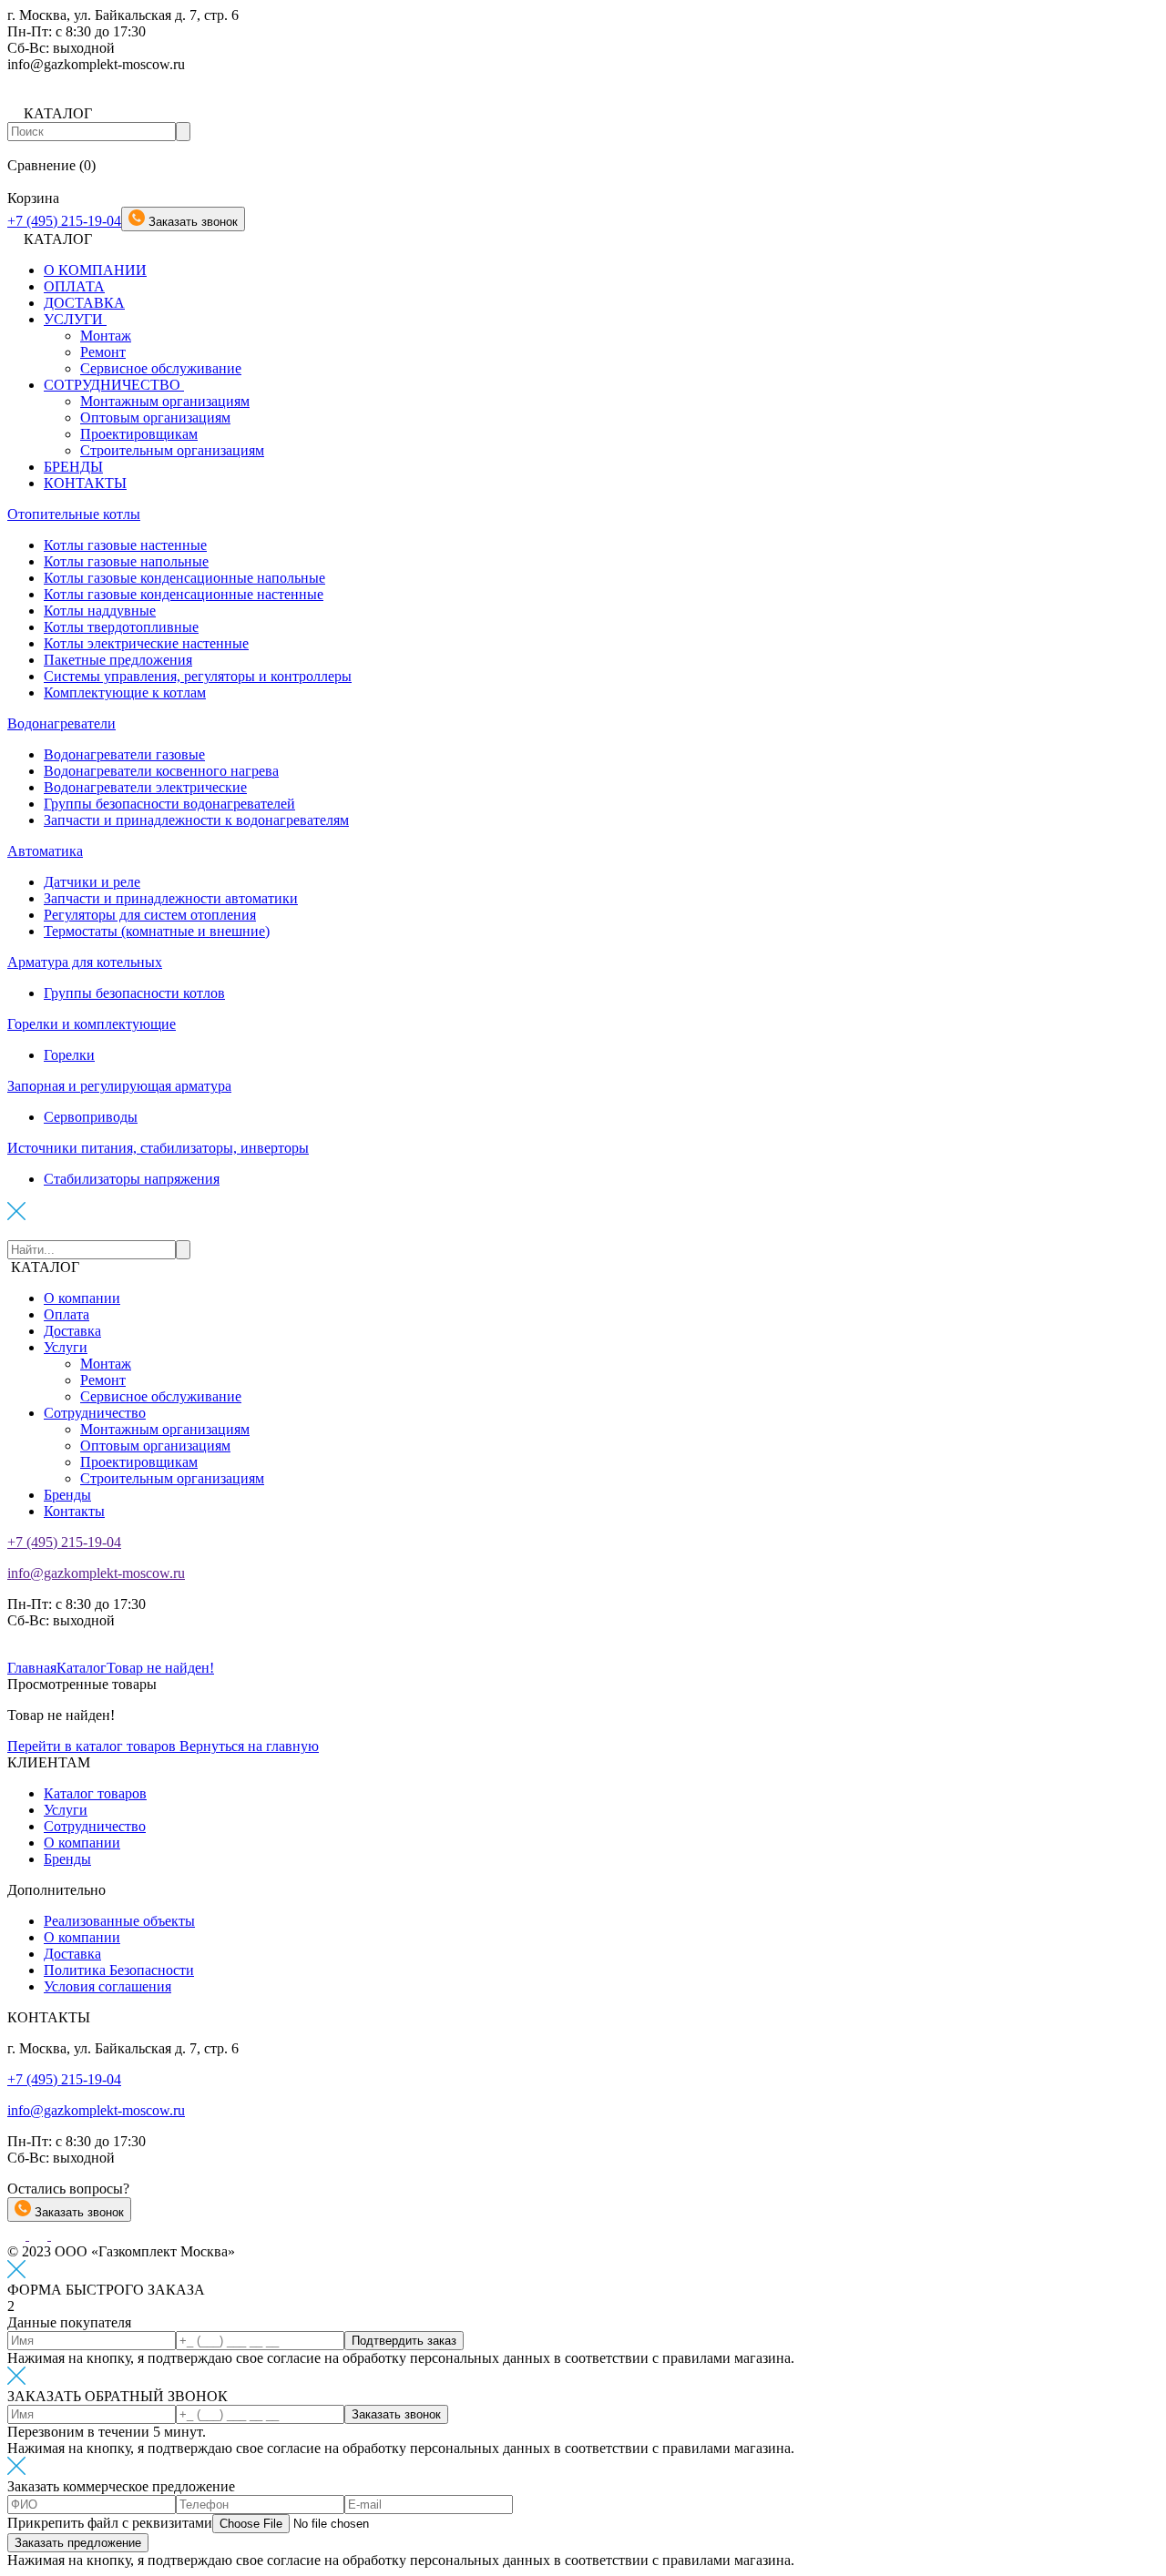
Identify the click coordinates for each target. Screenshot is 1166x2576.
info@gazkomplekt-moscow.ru (96, 1573)
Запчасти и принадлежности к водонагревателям (196, 820)
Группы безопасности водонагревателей (169, 804)
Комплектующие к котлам (125, 692)
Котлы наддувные (100, 611)
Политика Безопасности (119, 1970)
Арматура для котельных (85, 962)
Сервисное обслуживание (161, 368)
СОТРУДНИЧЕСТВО (114, 385)
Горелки (69, 1055)
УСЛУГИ (75, 319)
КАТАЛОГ (45, 1267)
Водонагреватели (61, 723)
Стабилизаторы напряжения (132, 1179)
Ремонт (103, 352)
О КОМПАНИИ (95, 270)
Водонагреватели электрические (145, 787)
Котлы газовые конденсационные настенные (184, 594)
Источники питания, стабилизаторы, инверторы (158, 1148)
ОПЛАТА (74, 286)
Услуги (66, 1347)
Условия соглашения (107, 1986)
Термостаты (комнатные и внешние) (157, 931)
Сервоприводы (91, 1117)
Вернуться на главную (249, 1746)
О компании (82, 1298)
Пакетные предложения (118, 660)
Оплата (66, 1314)
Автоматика (45, 851)
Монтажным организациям (165, 401)
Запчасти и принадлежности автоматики (171, 898)
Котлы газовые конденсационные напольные (184, 578)
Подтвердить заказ (404, 2341)
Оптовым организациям (155, 417)
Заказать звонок (77, 2212)
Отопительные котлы (74, 514)
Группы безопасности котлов (134, 993)
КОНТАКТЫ (85, 483)
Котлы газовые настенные (125, 545)
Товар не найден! (160, 1668)
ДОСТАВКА (84, 303)
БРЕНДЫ (73, 467)
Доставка (72, 1331)
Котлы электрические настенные (146, 643)
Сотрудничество (95, 1413)
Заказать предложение (78, 2543)
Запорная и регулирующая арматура (119, 1086)
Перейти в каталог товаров (93, 1746)
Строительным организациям (172, 450)
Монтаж (106, 336)
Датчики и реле (92, 882)
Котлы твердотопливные (121, 627)
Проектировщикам (139, 434)
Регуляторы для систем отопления (150, 915)
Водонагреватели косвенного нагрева (161, 771)
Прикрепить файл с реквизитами (110, 2523)
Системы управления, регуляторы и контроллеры (198, 676)
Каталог (82, 1668)
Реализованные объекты (119, 1921)
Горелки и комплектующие (92, 1024)
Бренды (67, 1495)
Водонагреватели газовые (124, 754)
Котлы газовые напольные (126, 561)
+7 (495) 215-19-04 (64, 221)
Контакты (74, 1511)
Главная (32, 1668)
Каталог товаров (95, 1793)
